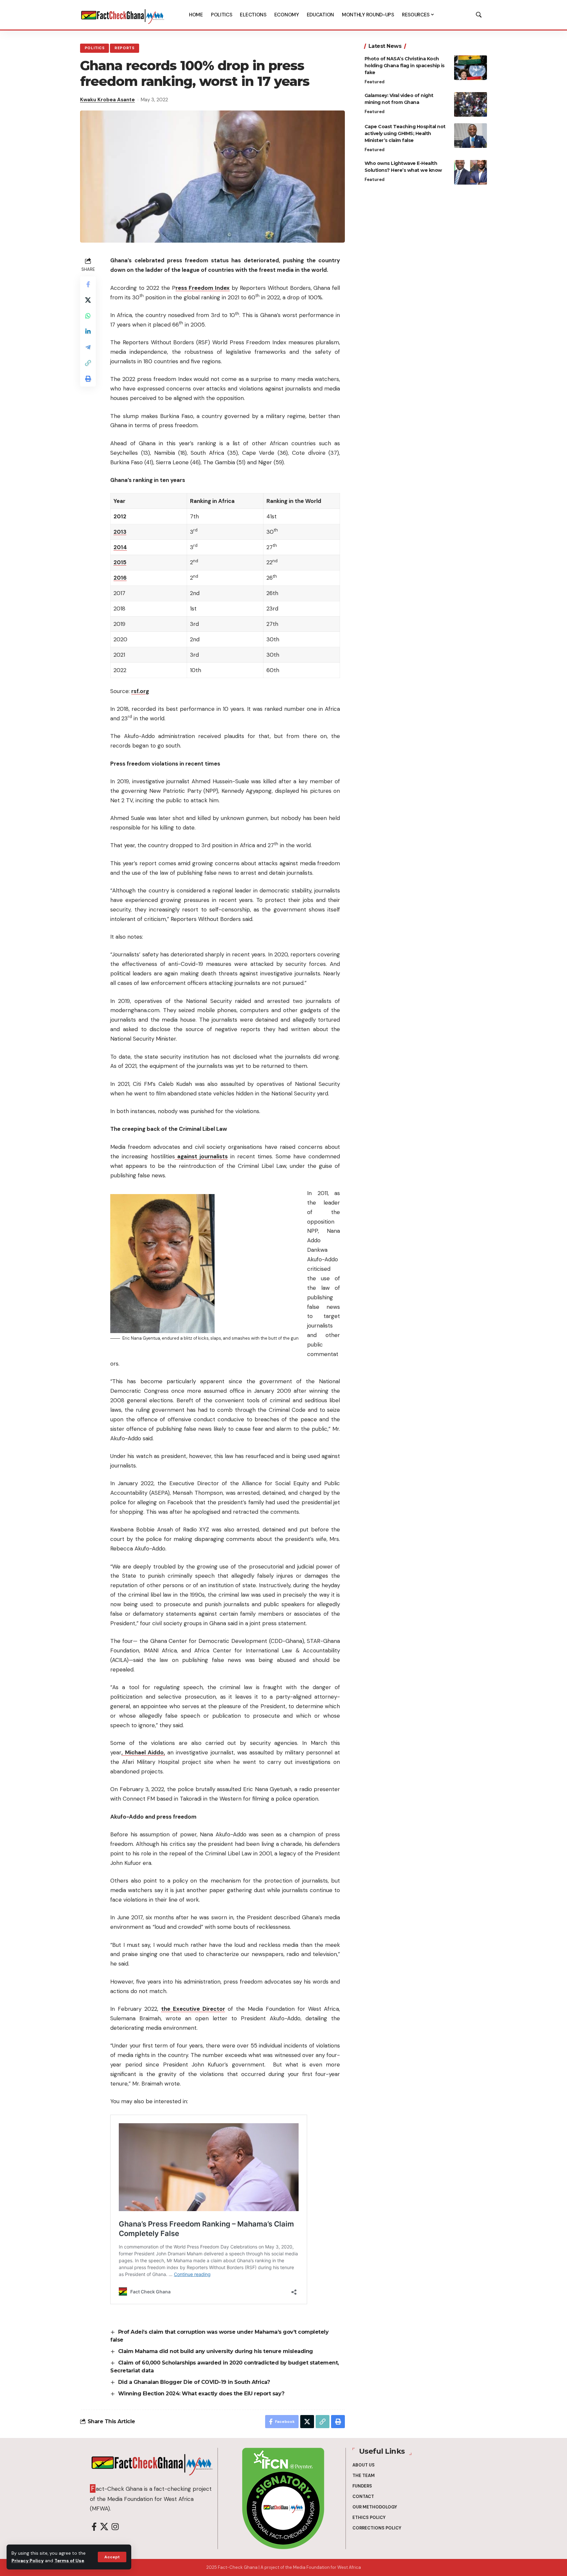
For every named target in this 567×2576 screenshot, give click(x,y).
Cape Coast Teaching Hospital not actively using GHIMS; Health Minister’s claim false (405, 133)
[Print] (88, 379)
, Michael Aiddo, (143, 1752)
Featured (375, 82)
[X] (104, 2527)
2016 (120, 578)
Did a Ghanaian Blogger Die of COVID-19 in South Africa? (194, 2382)
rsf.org (140, 691)
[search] (479, 15)
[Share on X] (88, 300)
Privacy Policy (28, 2561)
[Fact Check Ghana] (123, 15)
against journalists (201, 1156)
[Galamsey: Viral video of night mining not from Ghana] (471, 104)
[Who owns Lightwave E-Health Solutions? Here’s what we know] (471, 172)
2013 (120, 532)
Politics (95, 48)
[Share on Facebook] (88, 284)
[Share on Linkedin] (88, 331)
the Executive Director (193, 2009)
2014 (120, 547)
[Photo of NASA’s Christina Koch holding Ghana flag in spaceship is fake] (471, 68)
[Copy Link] (88, 363)
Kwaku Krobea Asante (107, 100)
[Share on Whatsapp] (88, 316)
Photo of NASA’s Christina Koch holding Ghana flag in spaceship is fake (405, 66)
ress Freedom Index (203, 288)
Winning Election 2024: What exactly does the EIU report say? (201, 2394)
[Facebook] (94, 2527)
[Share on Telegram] (88, 347)
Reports (125, 48)
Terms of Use (69, 2561)
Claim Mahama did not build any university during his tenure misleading (216, 2351)
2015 (120, 562)
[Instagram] (115, 2527)
